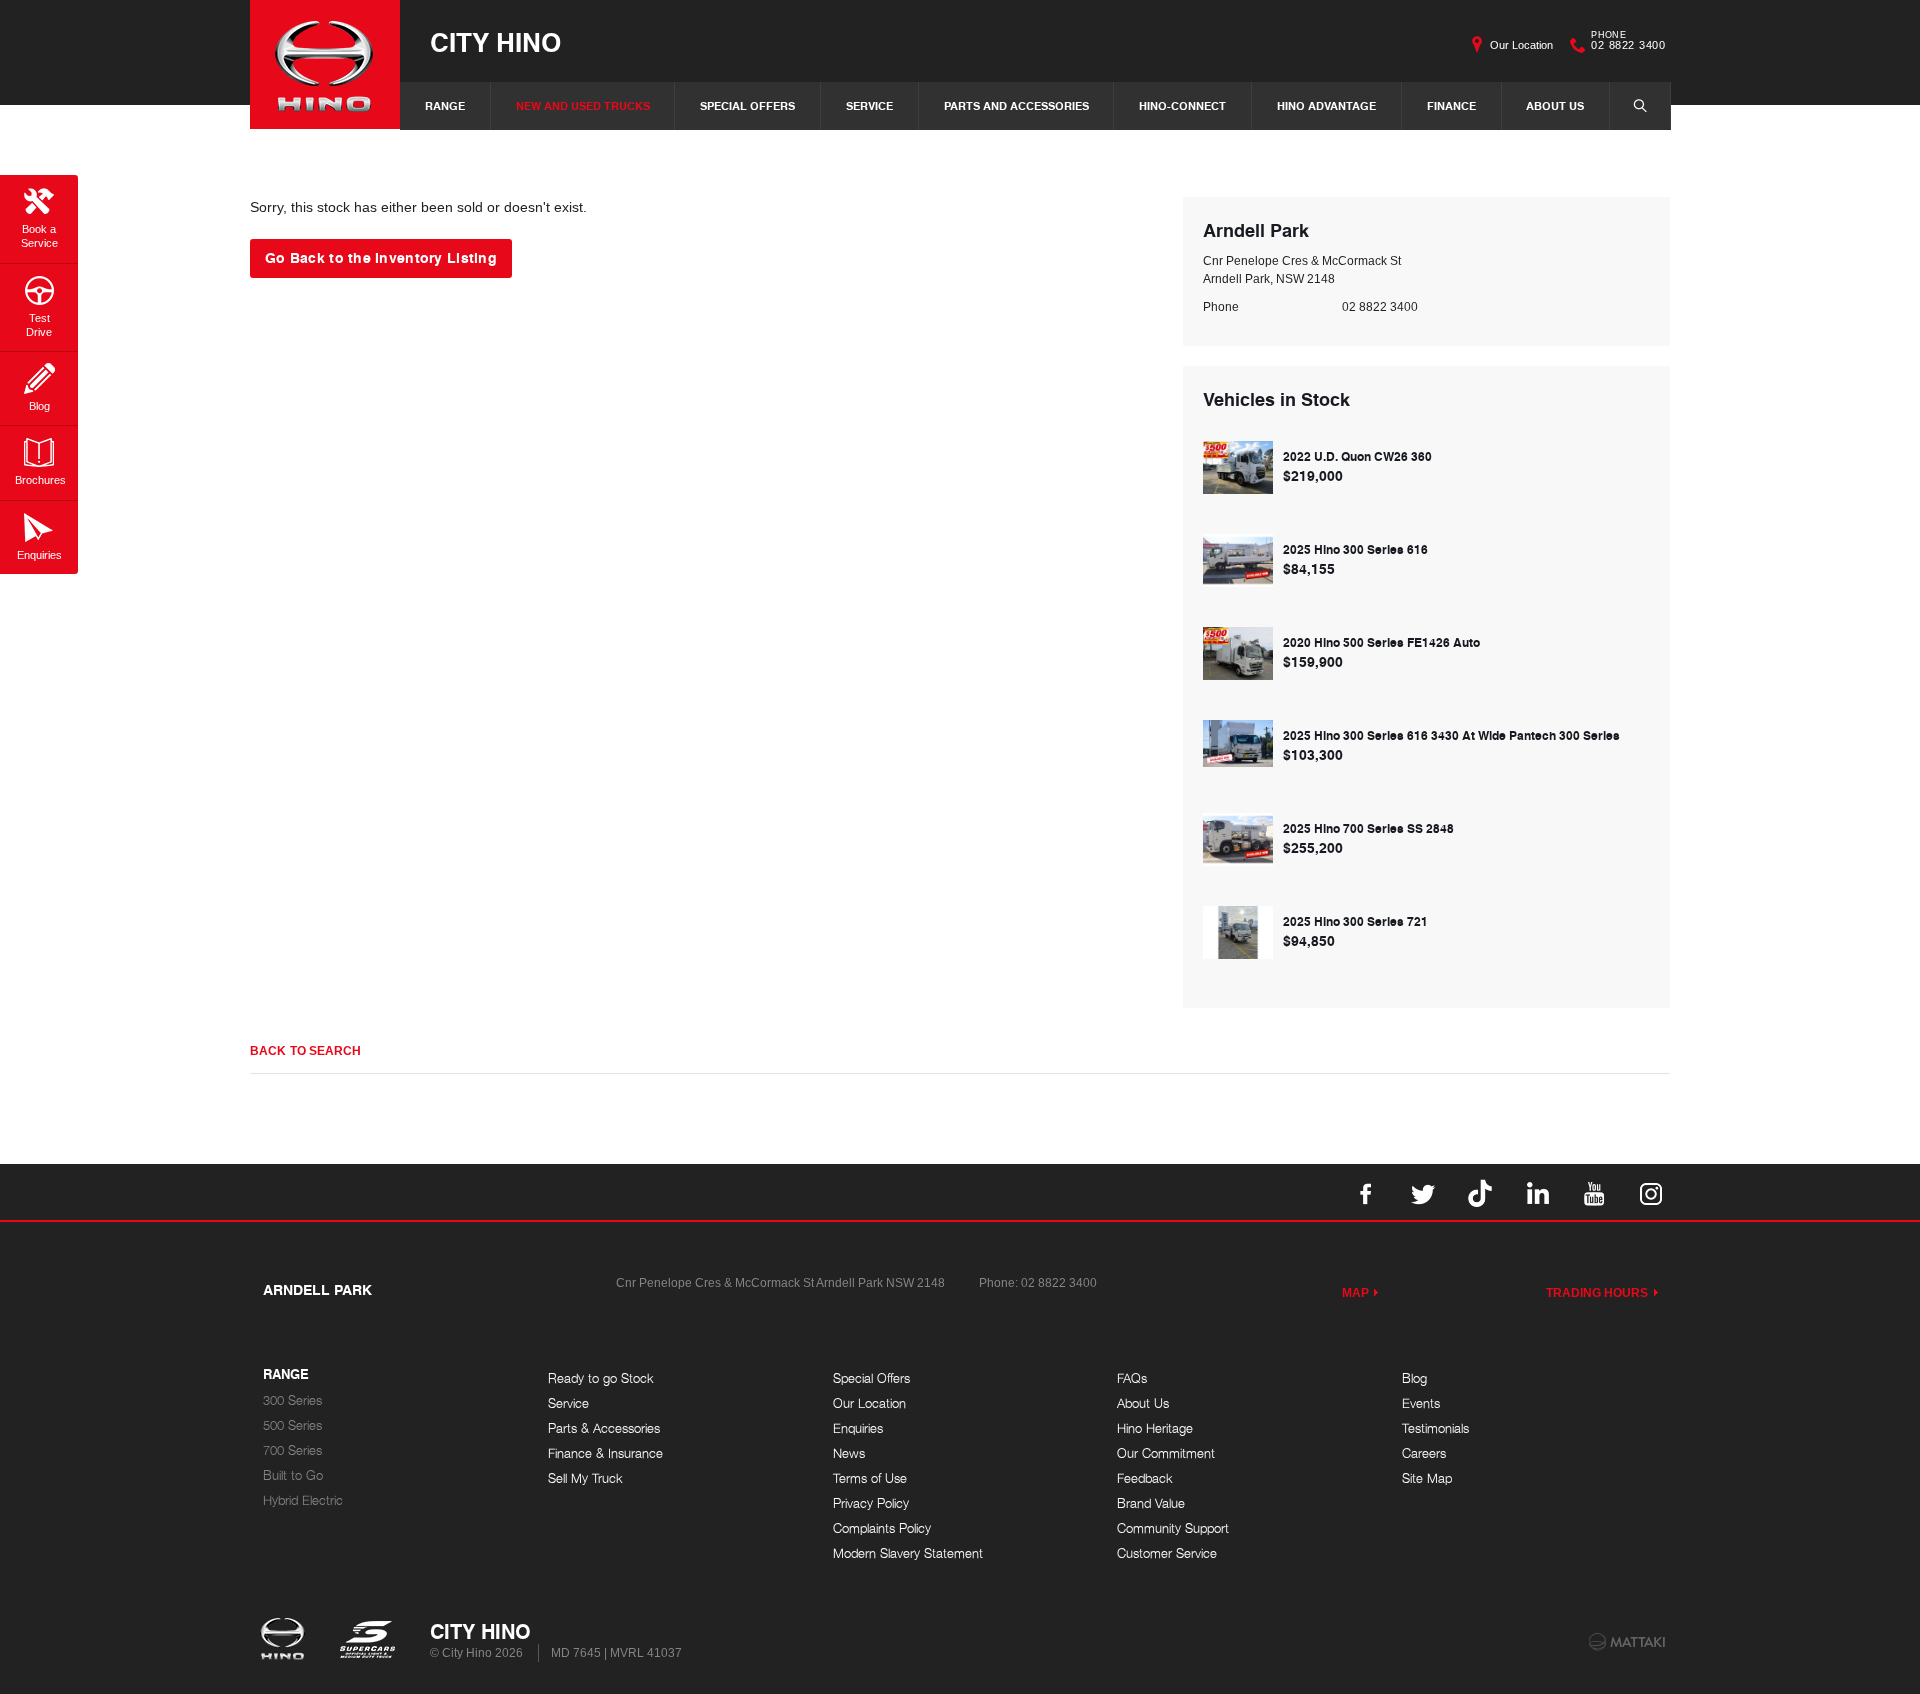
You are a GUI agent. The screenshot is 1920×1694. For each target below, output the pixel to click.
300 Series (292, 1400)
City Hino (495, 41)
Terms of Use (870, 1478)
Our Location (1521, 45)
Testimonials (1435, 1428)
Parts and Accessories (1016, 105)
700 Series (292, 1450)
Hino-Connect (1182, 105)
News (849, 1453)
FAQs (1132, 1378)
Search (1640, 106)
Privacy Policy (871, 1503)
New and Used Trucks (583, 105)
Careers (1424, 1453)
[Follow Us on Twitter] (1423, 1192)
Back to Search (305, 1051)
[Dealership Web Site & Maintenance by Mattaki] (1627, 1642)
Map (1355, 1293)
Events (1421, 1403)
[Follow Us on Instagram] (1651, 1192)
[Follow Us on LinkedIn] (1537, 1192)
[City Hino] (325, 64)
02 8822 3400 (1628, 43)
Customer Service (1167, 1553)
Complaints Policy (882, 1528)
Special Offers (747, 105)
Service (869, 105)
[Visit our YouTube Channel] (1594, 1192)
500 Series (292, 1425)
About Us (1555, 105)
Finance (1451, 105)
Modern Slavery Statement (908, 1553)
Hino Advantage (1326, 105)
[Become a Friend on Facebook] (1366, 1192)
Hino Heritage (1155, 1428)
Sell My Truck (585, 1478)
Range (445, 105)
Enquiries (858, 1428)
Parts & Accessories (604, 1428)
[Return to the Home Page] (286, 1641)
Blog (1414, 1378)
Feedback (1145, 1478)
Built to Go (293, 1475)
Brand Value (1151, 1503)
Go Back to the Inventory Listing (381, 257)
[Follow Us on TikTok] (1480, 1192)
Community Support (1173, 1528)
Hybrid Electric (303, 1500)
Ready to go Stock (601, 1378)
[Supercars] (366, 1641)
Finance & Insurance (605, 1453)
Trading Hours (1597, 1293)
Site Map (1427, 1478)
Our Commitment (1166, 1453)
